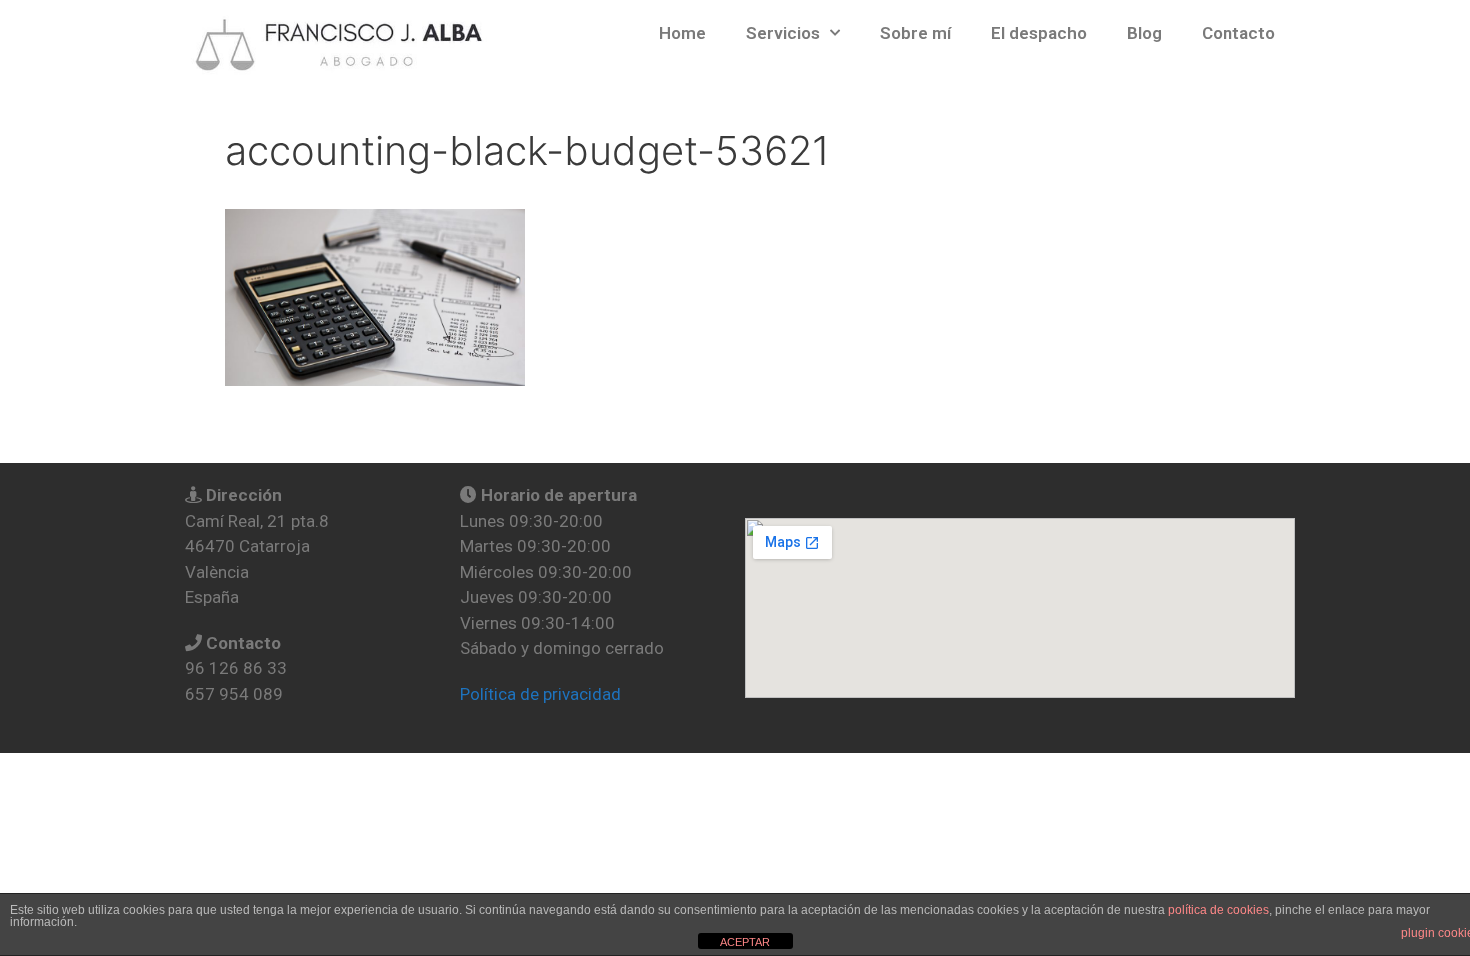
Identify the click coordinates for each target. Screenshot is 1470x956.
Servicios (783, 33)
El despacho (1039, 33)
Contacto (1238, 33)
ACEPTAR (745, 942)
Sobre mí (915, 33)
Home (682, 33)
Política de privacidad (540, 694)
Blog (1144, 33)
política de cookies (1218, 910)
